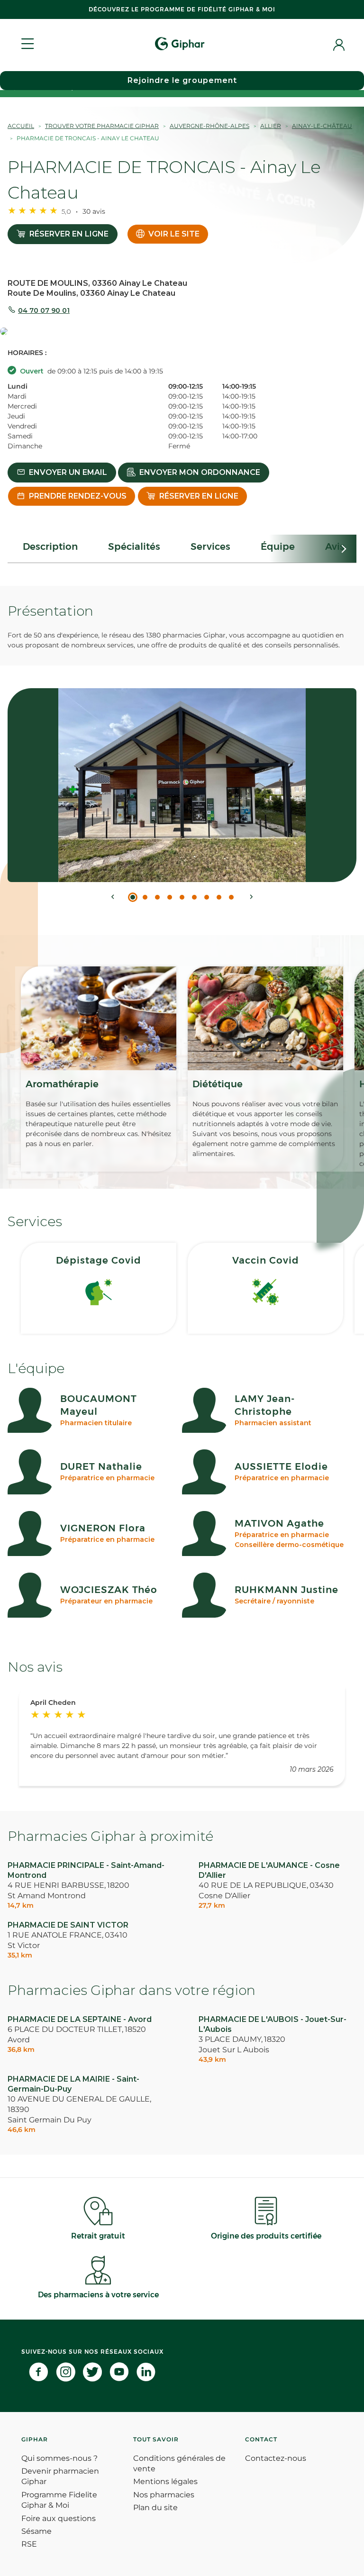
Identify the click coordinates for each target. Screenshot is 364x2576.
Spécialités (134, 546)
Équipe (278, 546)
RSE (29, 2544)
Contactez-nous (276, 2458)
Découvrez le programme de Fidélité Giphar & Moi (182, 9)
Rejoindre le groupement (182, 80)
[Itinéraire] (182, 332)
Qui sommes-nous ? (59, 2458)
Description (50, 546)
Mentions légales (165, 2481)
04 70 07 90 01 (44, 310)
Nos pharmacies (164, 2495)
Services (210, 546)
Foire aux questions (59, 2518)
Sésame (36, 2531)
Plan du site (155, 2508)
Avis (335, 546)
